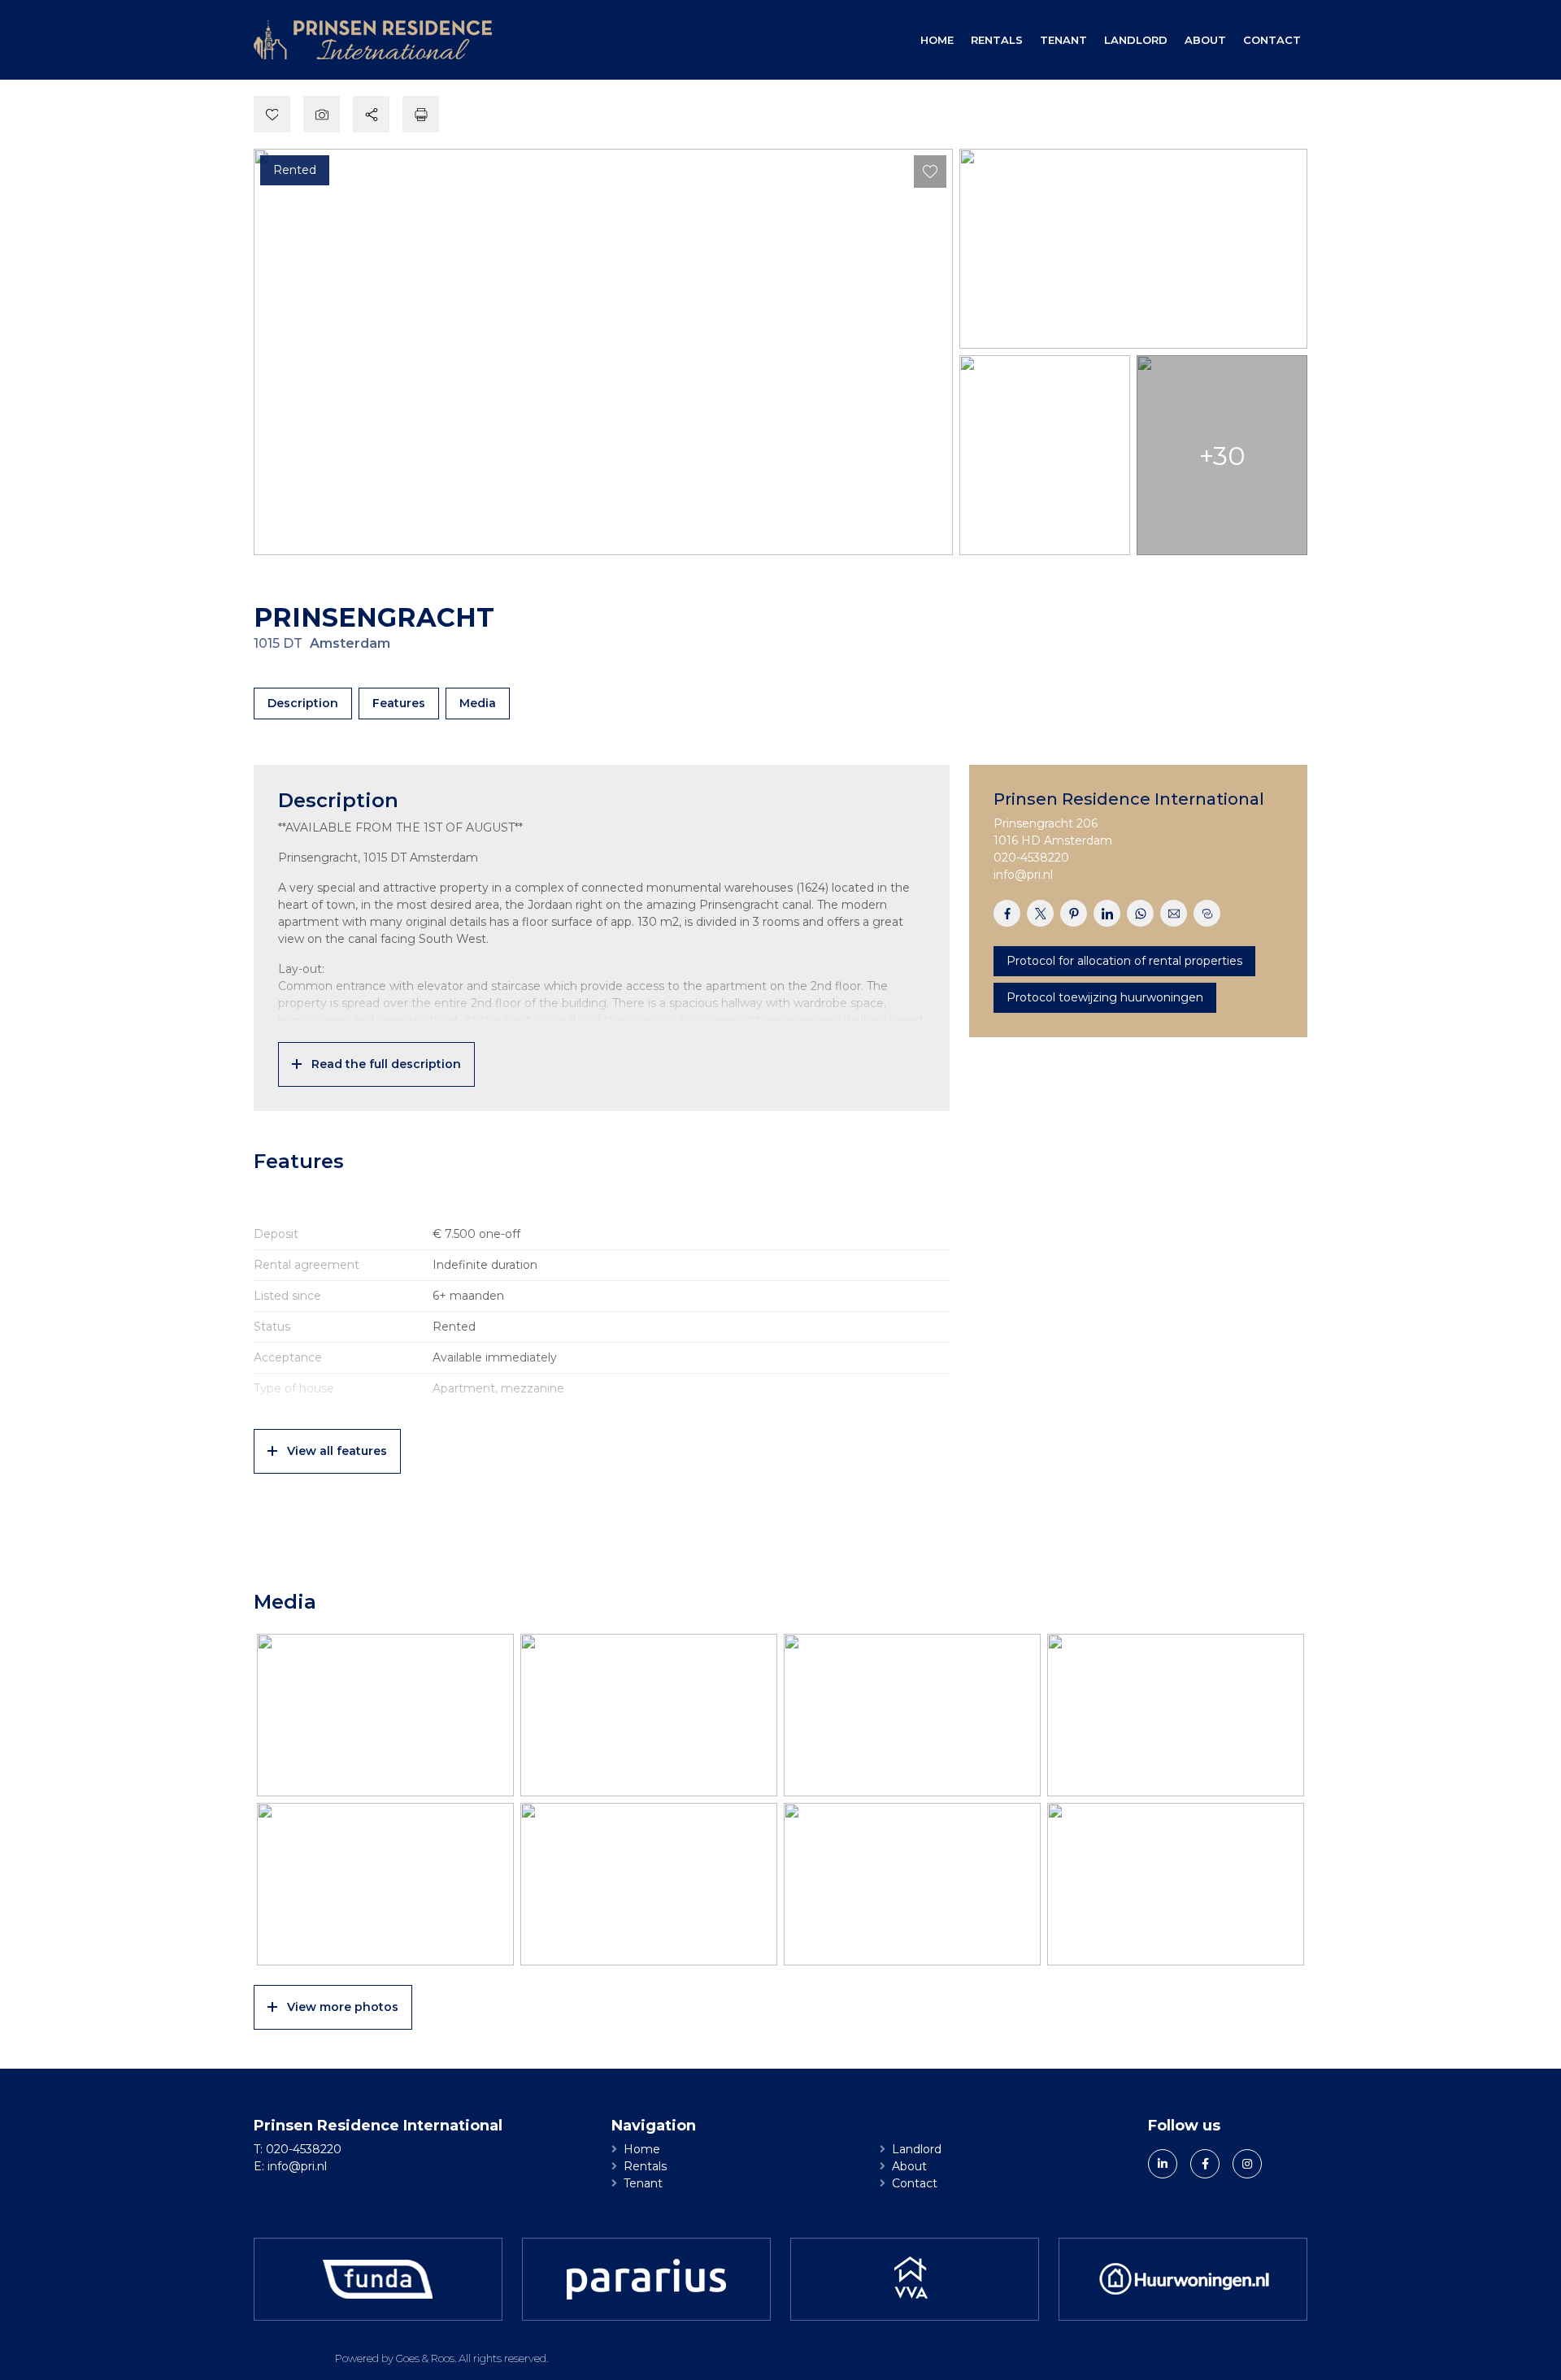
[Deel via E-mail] (1174, 913)
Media (478, 703)
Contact (1272, 40)
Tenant (1063, 40)
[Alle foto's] (322, 114)
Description (303, 703)
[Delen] (371, 114)
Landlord (1136, 40)
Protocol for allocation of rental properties (1124, 961)
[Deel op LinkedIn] (1107, 913)
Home (937, 40)
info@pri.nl (1023, 875)
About (1205, 40)
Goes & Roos (425, 2358)
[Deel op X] (1040, 913)
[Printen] (421, 114)
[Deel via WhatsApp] (1140, 913)
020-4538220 (1031, 858)
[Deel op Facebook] (1007, 913)
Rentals (997, 40)
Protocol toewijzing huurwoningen (1105, 997)
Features (399, 703)
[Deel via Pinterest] (1074, 913)
